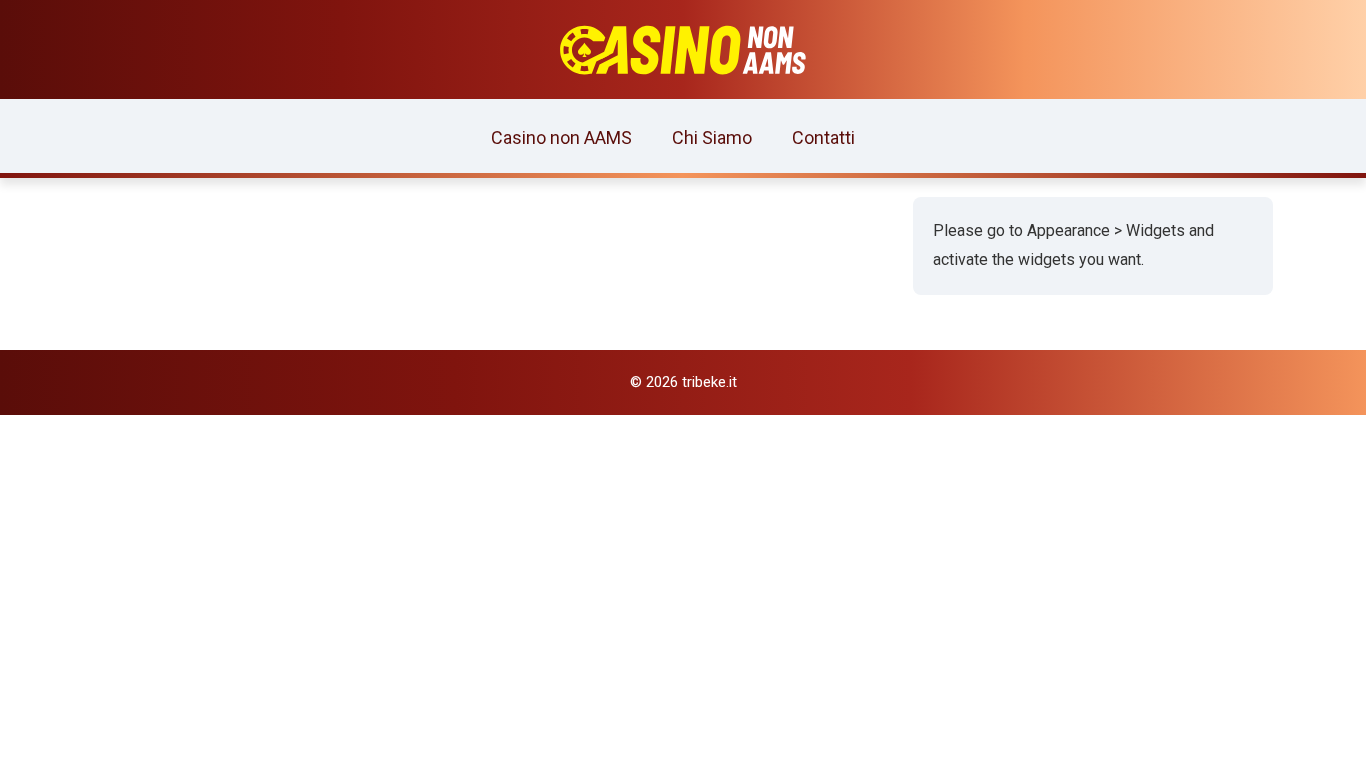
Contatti (823, 137)
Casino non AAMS (561, 137)
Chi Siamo (712, 137)
